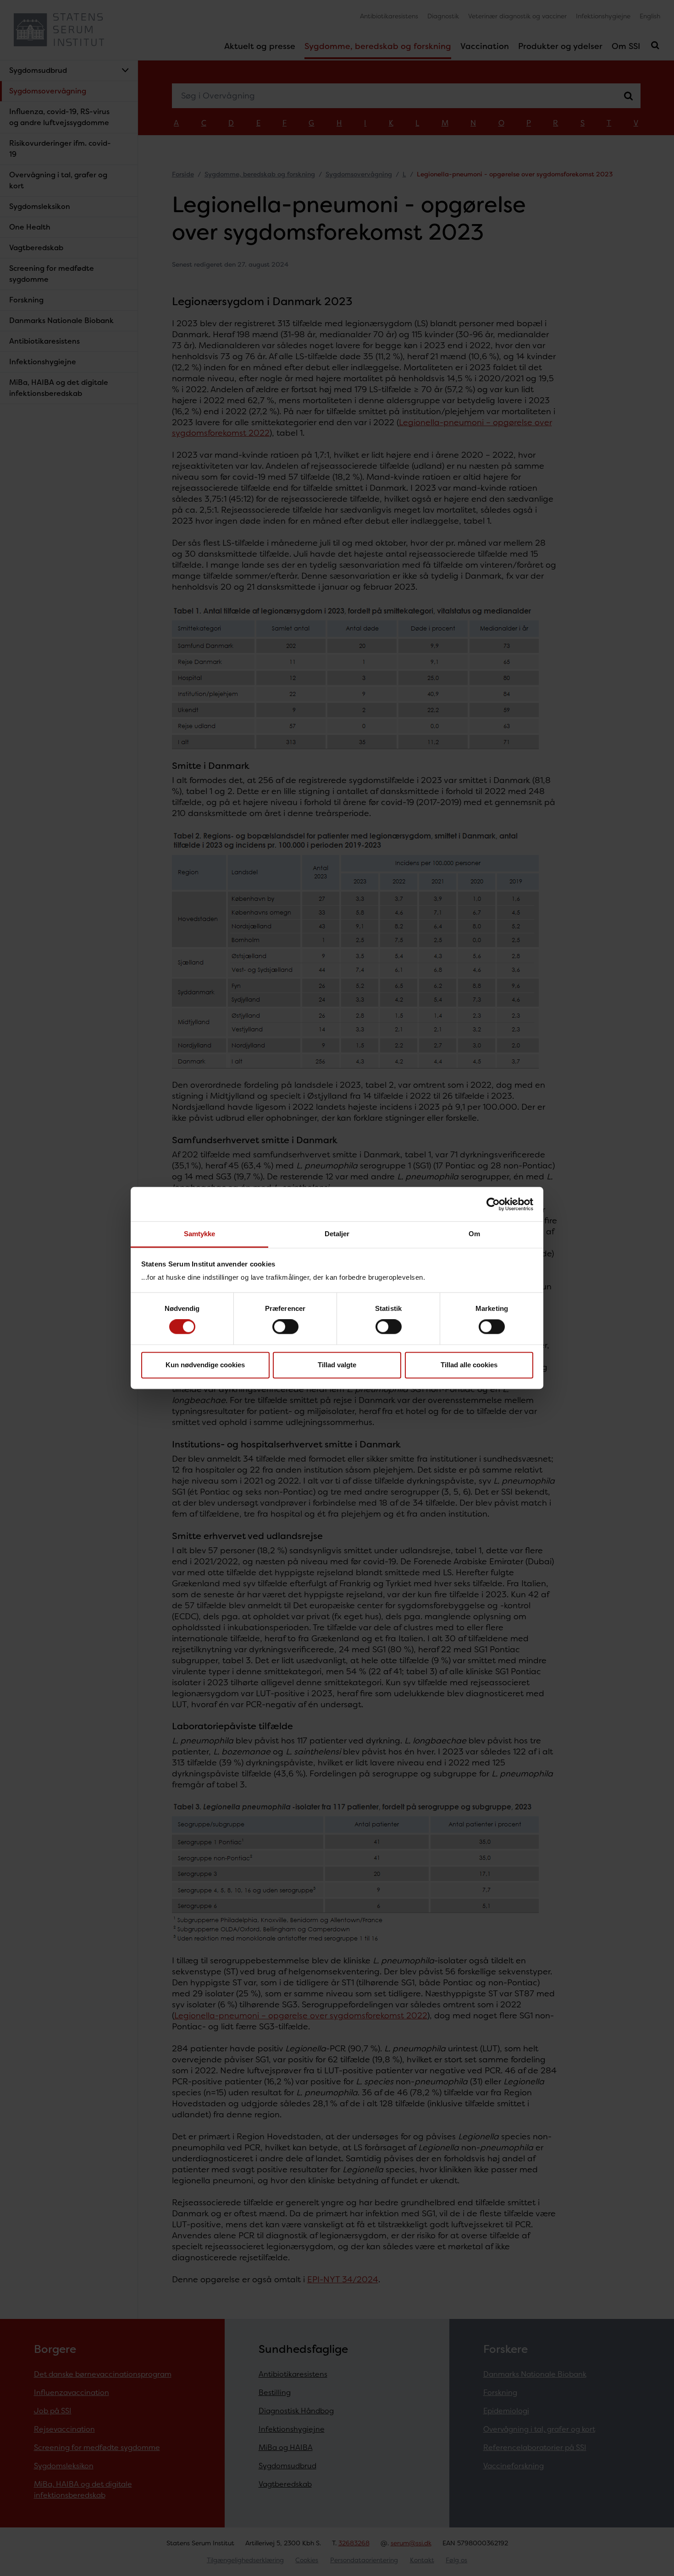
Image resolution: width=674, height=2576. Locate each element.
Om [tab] (474, 1234)
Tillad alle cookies (469, 1365)
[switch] (285, 1327)
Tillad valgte (337, 1365)
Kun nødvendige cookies (205, 1365)
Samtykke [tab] (200, 1234)
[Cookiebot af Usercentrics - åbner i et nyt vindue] (493, 1204)
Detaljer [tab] (337, 1234)
